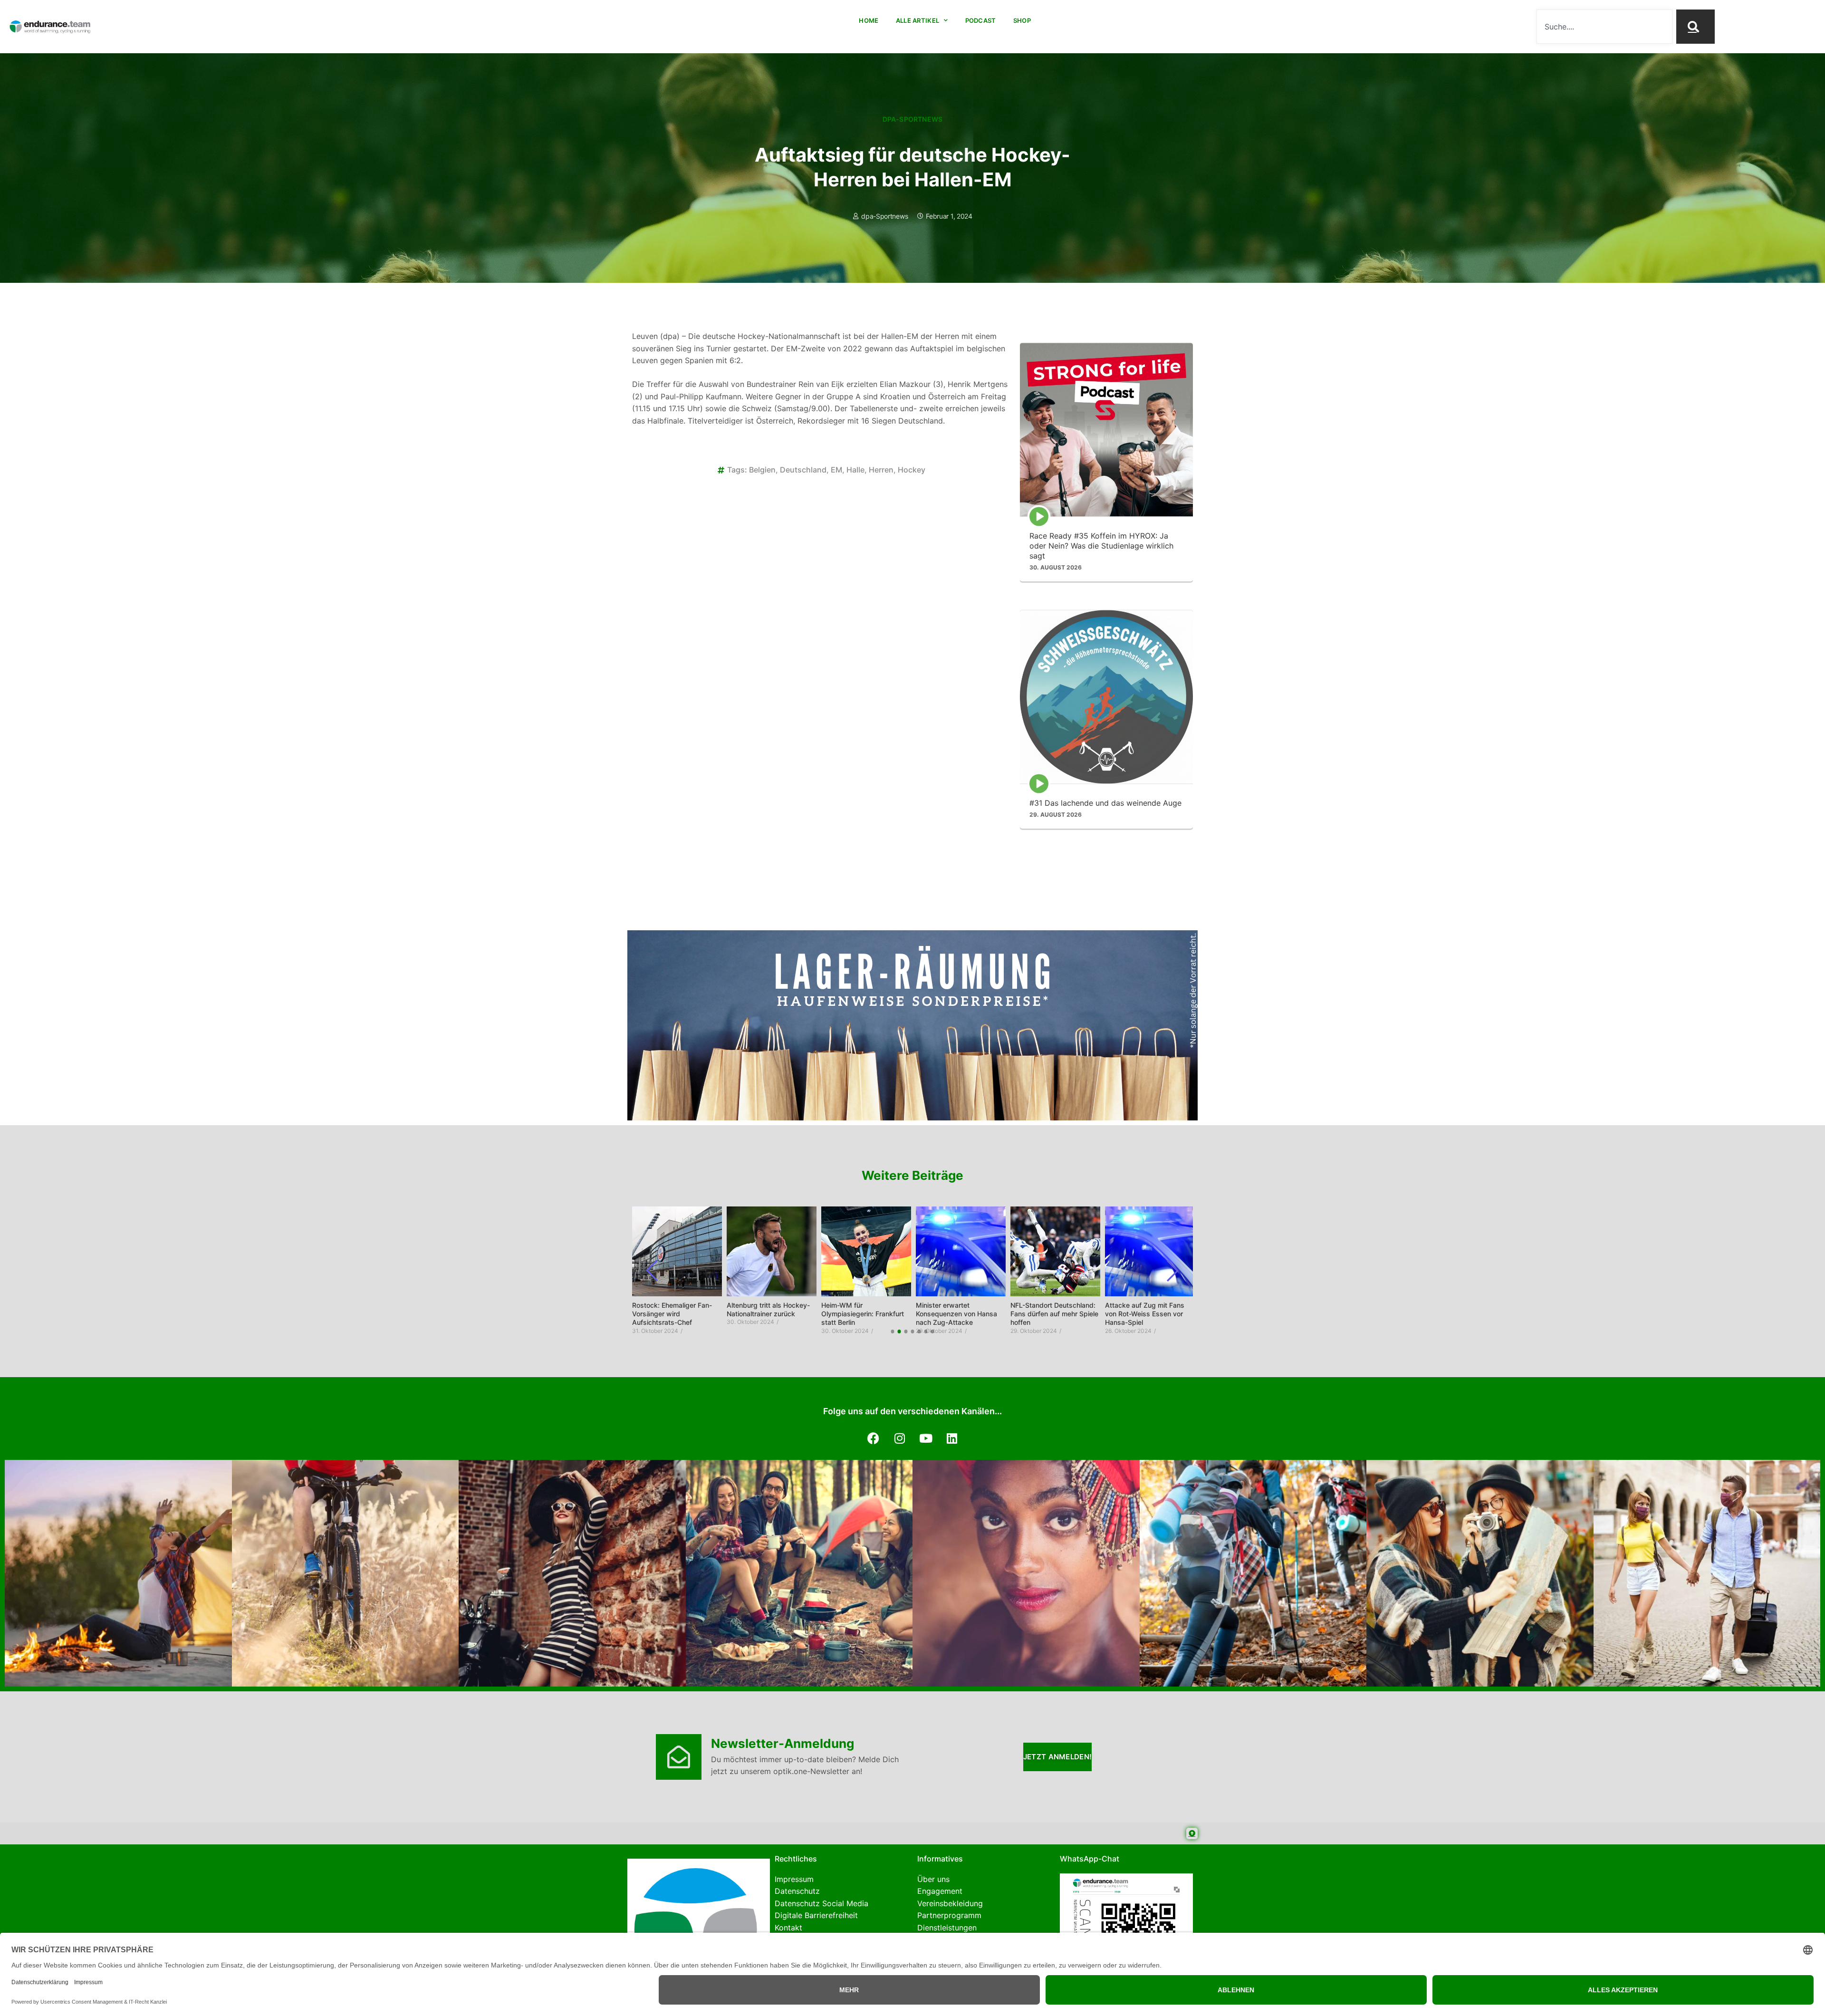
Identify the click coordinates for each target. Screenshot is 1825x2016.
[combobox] (1604, 27)
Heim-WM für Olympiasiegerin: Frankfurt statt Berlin (768, 1314)
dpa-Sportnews (913, 119)
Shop (1022, 20)
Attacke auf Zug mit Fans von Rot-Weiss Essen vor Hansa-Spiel (1050, 1314)
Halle (855, 470)
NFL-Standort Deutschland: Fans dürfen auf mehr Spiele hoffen (960, 1314)
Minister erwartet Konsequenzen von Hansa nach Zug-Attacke (862, 1314)
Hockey (912, 470)
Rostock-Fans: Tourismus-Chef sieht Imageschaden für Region (1146, 1314)
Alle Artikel (918, 20)
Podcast (981, 20)
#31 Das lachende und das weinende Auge (1105, 803)
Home (869, 20)
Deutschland (803, 470)
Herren (881, 470)
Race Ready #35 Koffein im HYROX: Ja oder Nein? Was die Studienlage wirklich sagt (1101, 546)
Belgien (762, 470)
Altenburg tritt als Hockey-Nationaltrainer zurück (674, 1309)
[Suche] (1695, 27)
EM (836, 470)
